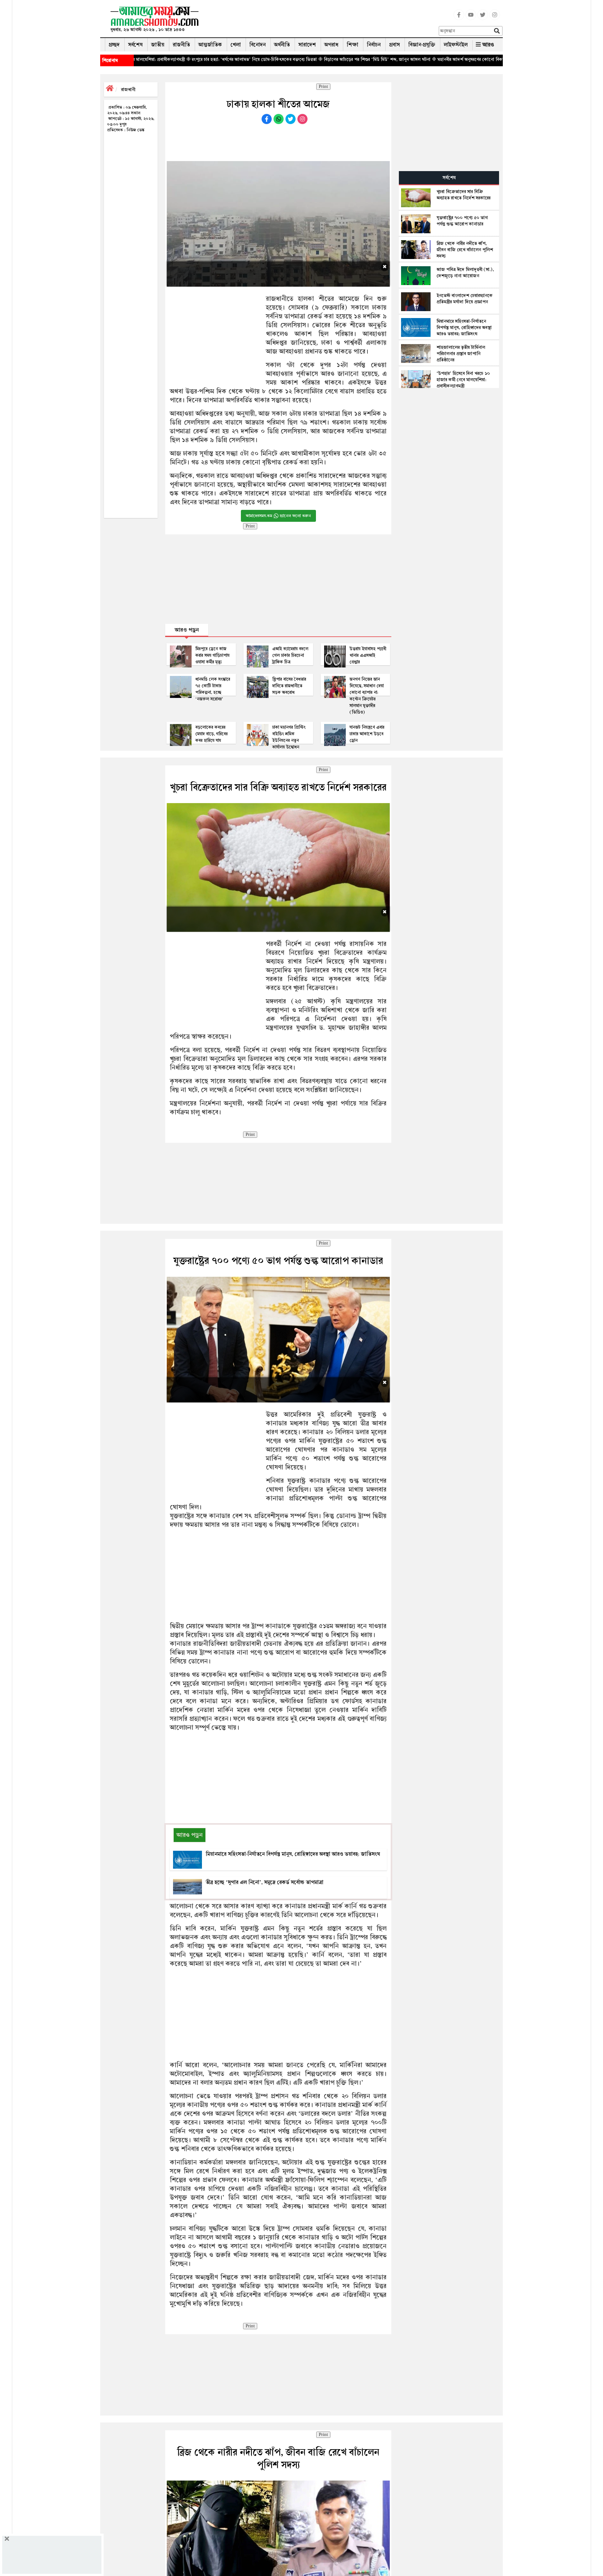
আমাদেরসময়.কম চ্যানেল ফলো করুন (278, 516)
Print (323, 87)
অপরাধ (331, 45)
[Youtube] (471, 19)
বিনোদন (258, 45)
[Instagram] (495, 19)
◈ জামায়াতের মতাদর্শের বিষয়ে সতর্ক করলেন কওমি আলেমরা (476, 59)
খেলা (236, 45)
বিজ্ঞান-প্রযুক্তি (422, 45)
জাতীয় (158, 45)
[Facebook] (459, 19)
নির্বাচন (374, 45)
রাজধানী (128, 89)
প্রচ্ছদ (114, 45)
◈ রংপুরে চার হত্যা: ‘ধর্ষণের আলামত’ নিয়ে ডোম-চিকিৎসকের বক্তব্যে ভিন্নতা (144, 59)
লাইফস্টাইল (456, 45)
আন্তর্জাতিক (210, 45)
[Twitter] (483, 19)
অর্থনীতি (282, 45)
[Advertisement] (321, 20)
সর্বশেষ (135, 45)
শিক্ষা (353, 45)
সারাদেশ (307, 45)
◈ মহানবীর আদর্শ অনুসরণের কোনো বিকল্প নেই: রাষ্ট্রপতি (373, 59)
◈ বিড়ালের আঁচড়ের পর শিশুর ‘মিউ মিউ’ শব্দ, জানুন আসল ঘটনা (267, 59)
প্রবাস (394, 45)
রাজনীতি (181, 45)
